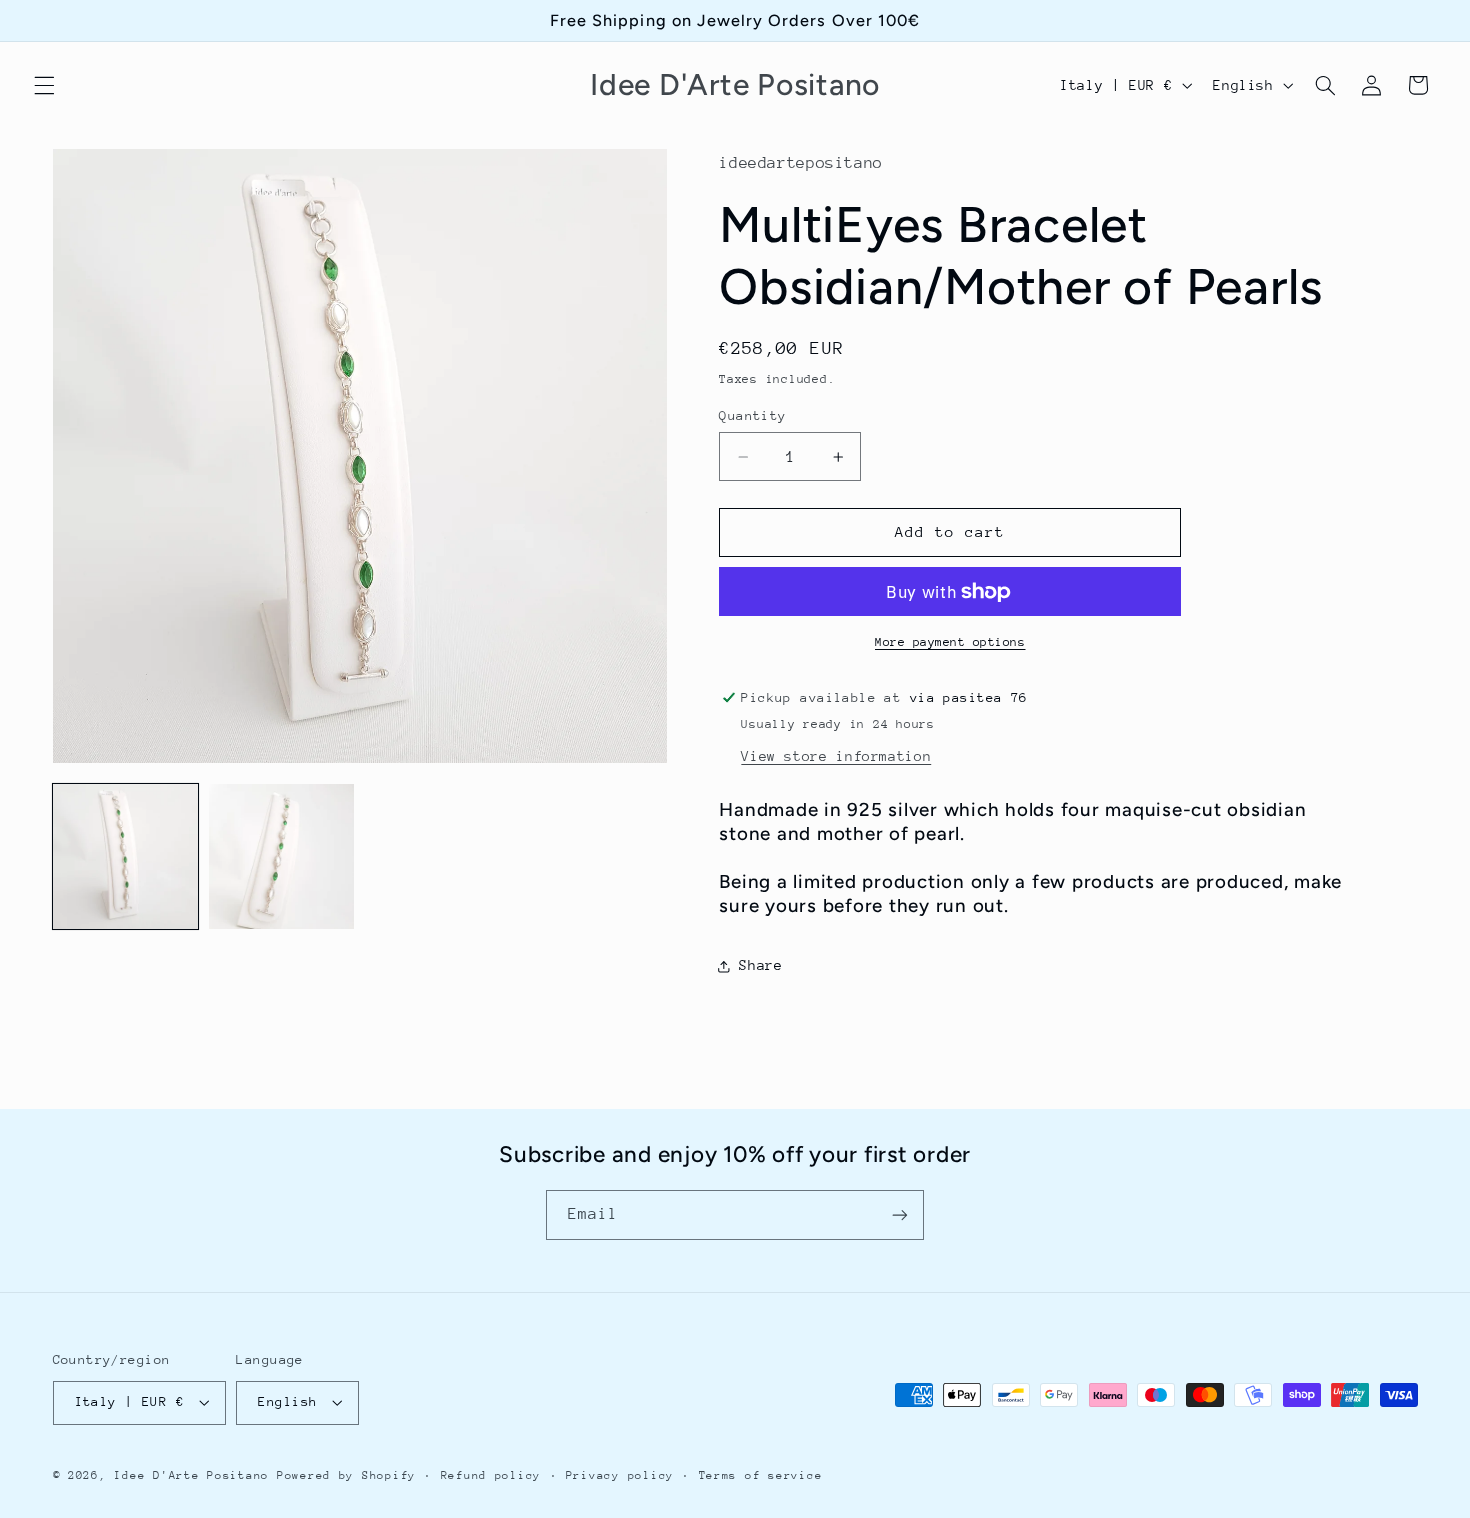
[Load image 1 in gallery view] (126, 857)
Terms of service (761, 1475)
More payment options (950, 642)
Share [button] (760, 965)
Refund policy (491, 1475)
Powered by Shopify (346, 1475)
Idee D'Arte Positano (191, 1475)
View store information (836, 756)
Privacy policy (620, 1475)
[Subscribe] (900, 1214)
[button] (44, 85)
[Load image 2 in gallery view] (282, 857)
